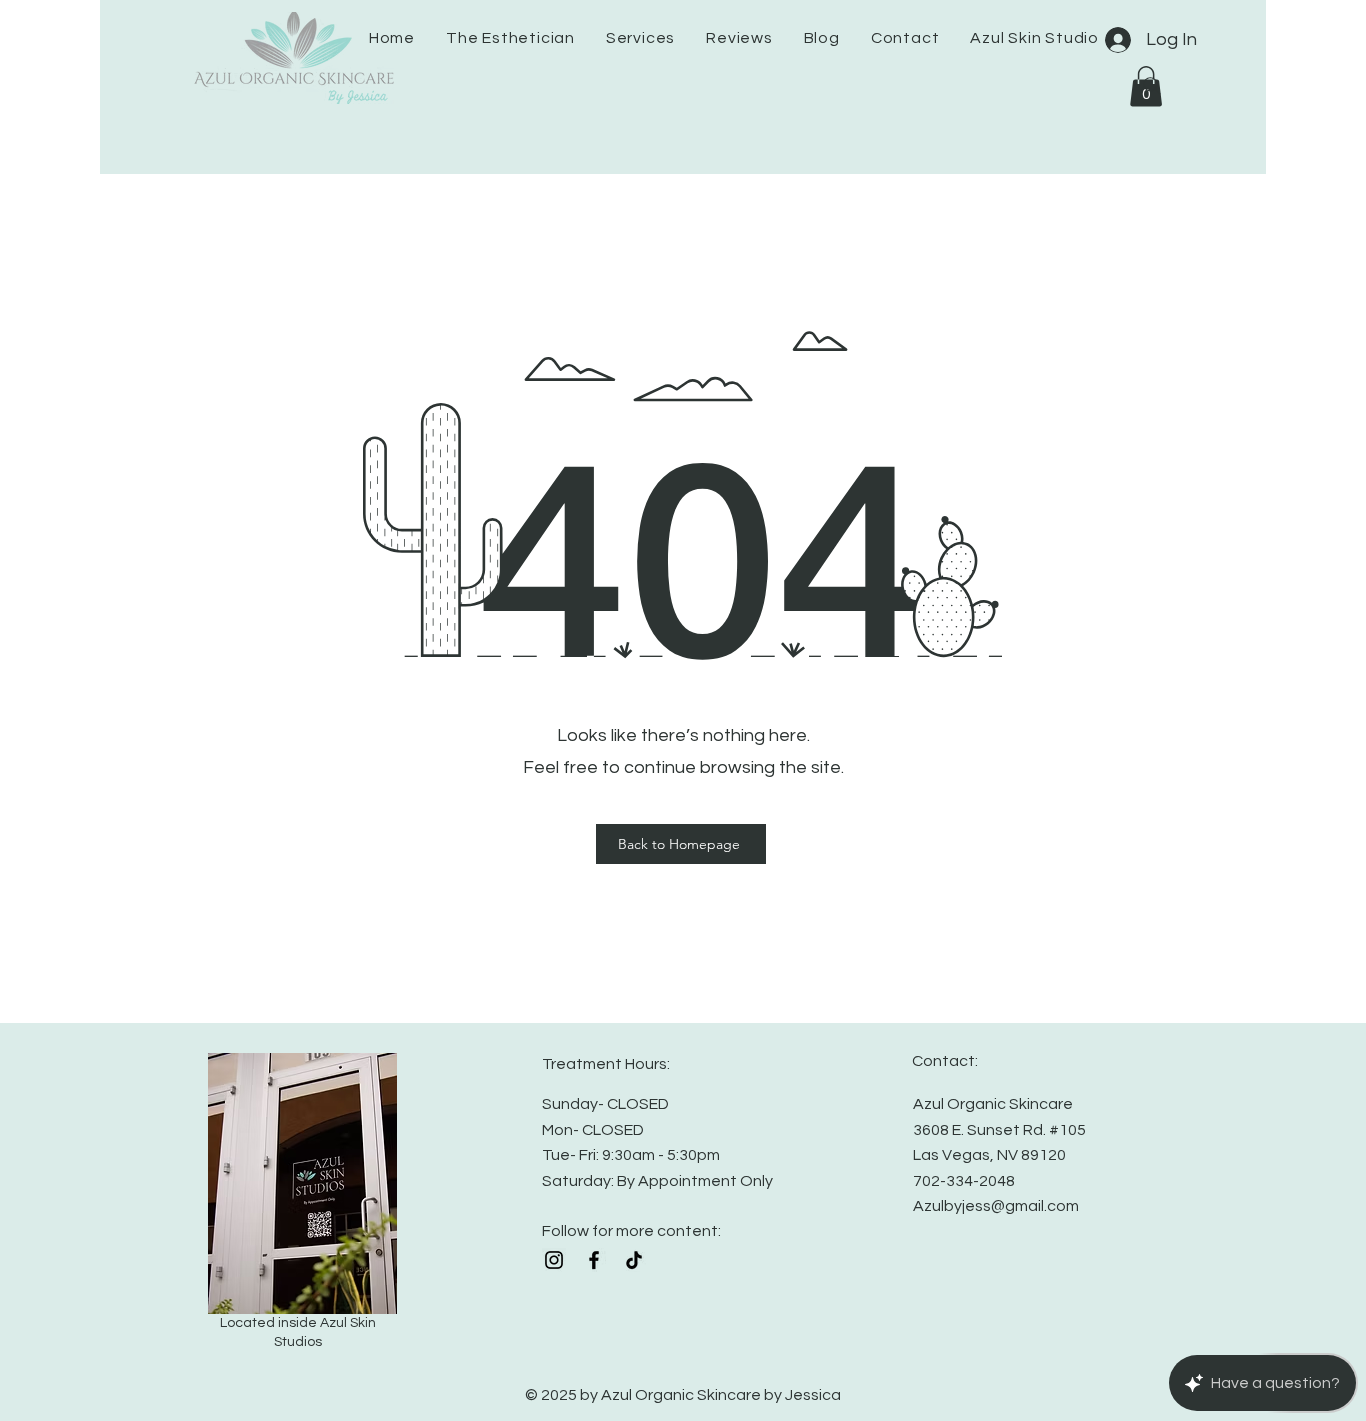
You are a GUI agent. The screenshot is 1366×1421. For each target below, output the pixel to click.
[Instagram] (554, 1260)
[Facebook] (594, 1260)
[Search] (1152, 86)
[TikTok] (634, 1260)
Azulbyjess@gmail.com (996, 1206)
